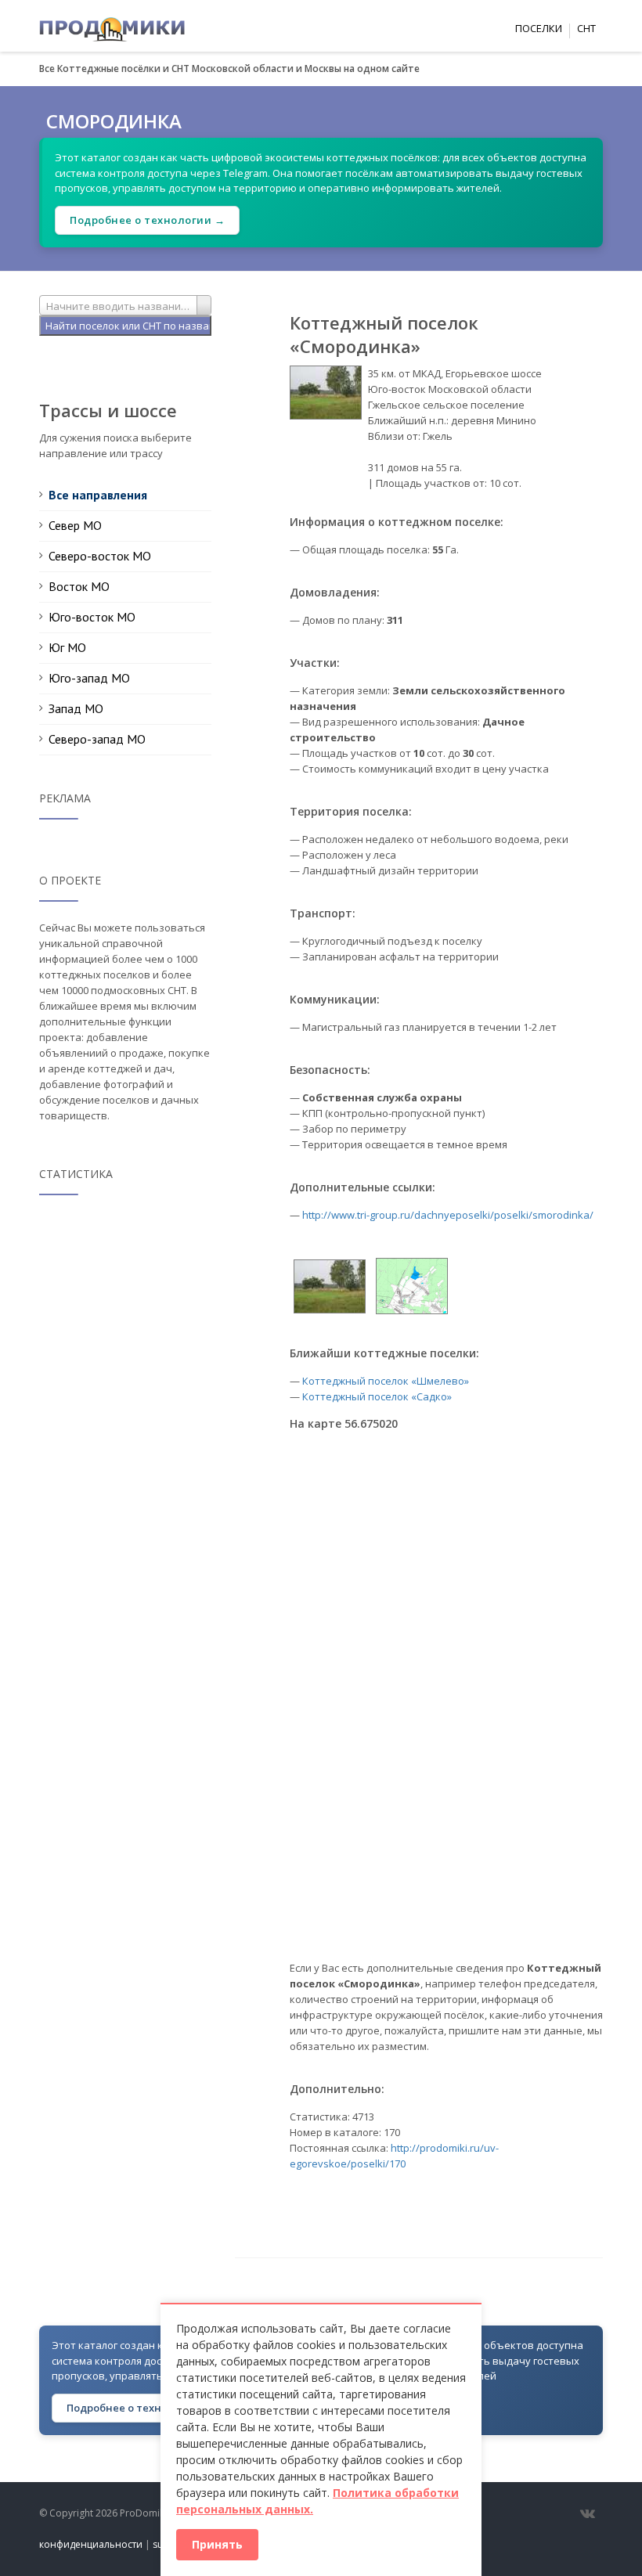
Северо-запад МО (97, 739)
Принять (217, 2544)
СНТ (586, 28)
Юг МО (67, 647)
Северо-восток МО (100, 556)
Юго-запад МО (89, 678)
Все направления (98, 495)
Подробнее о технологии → (147, 220)
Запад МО (76, 708)
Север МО (75, 525)
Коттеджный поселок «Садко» (377, 1396)
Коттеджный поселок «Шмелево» (386, 1381)
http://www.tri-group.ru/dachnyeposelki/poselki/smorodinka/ (448, 1215)
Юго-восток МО (92, 617)
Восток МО (79, 586)
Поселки (539, 28)
